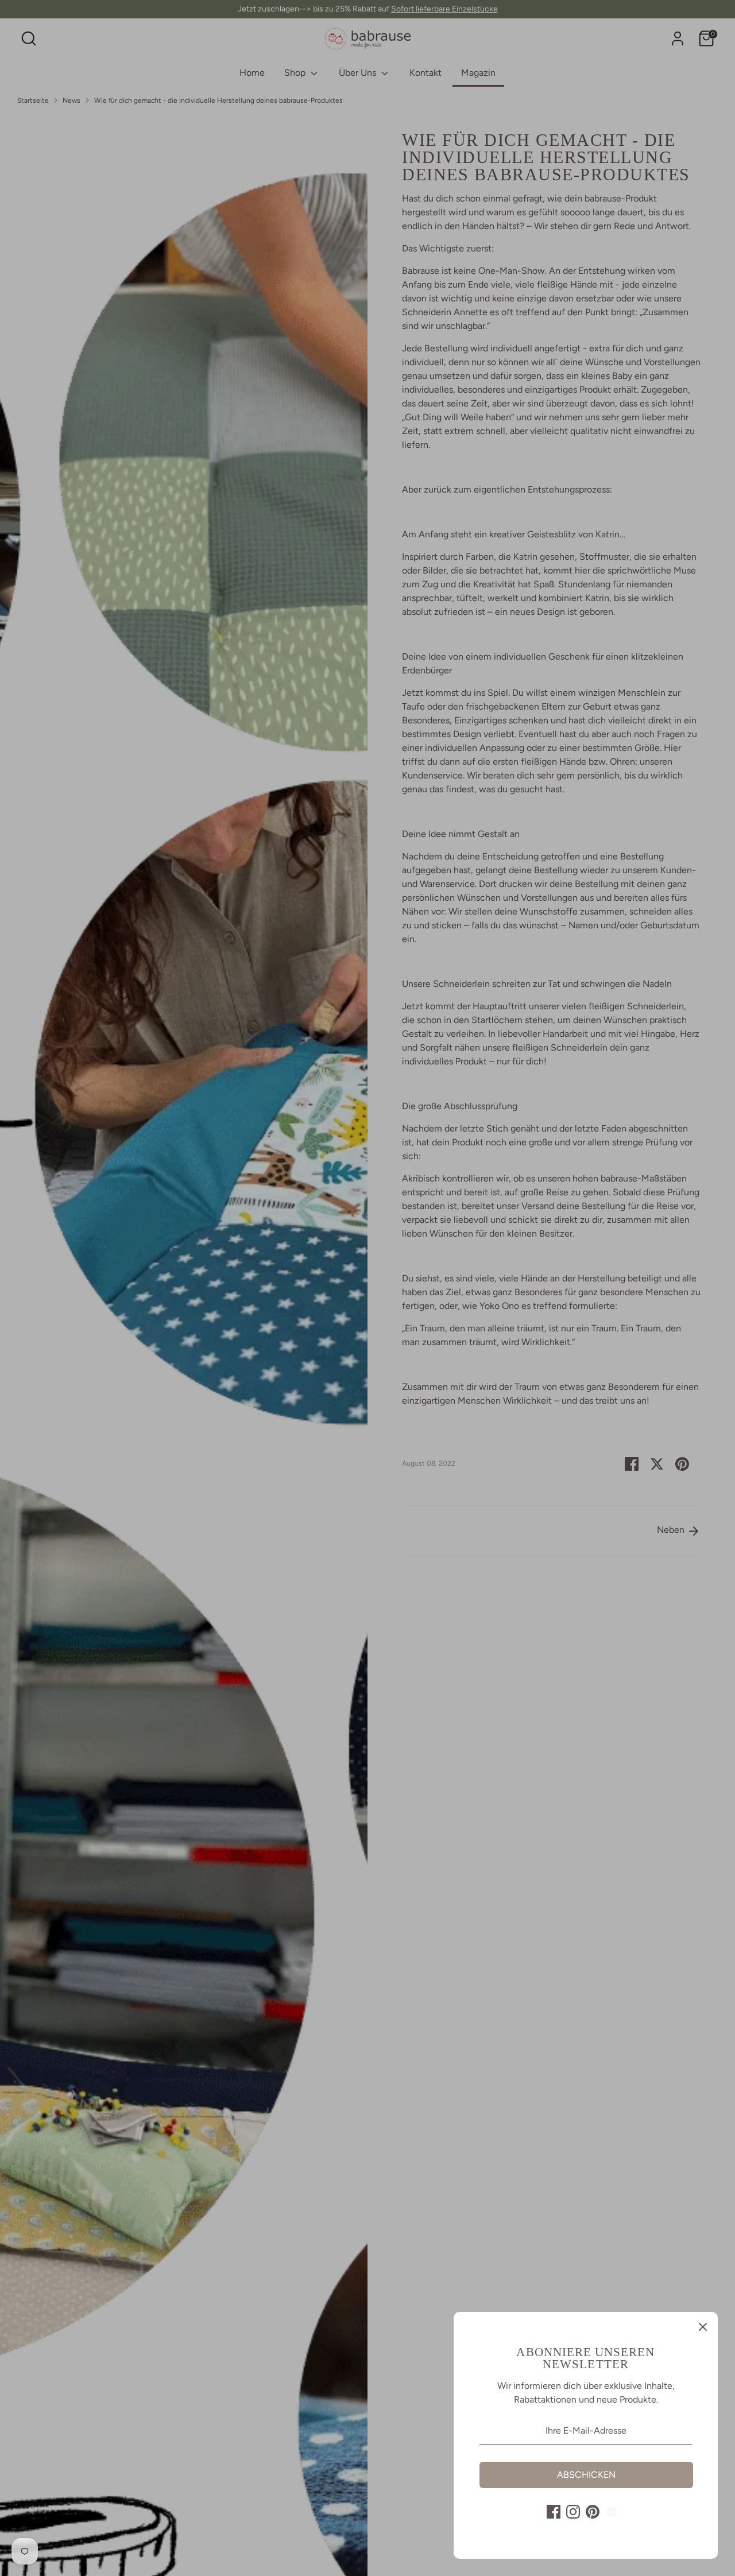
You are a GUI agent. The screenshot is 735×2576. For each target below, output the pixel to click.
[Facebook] (554, 2512)
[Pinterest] (593, 2512)
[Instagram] (573, 2512)
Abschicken (586, 2475)
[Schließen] (703, 2327)
